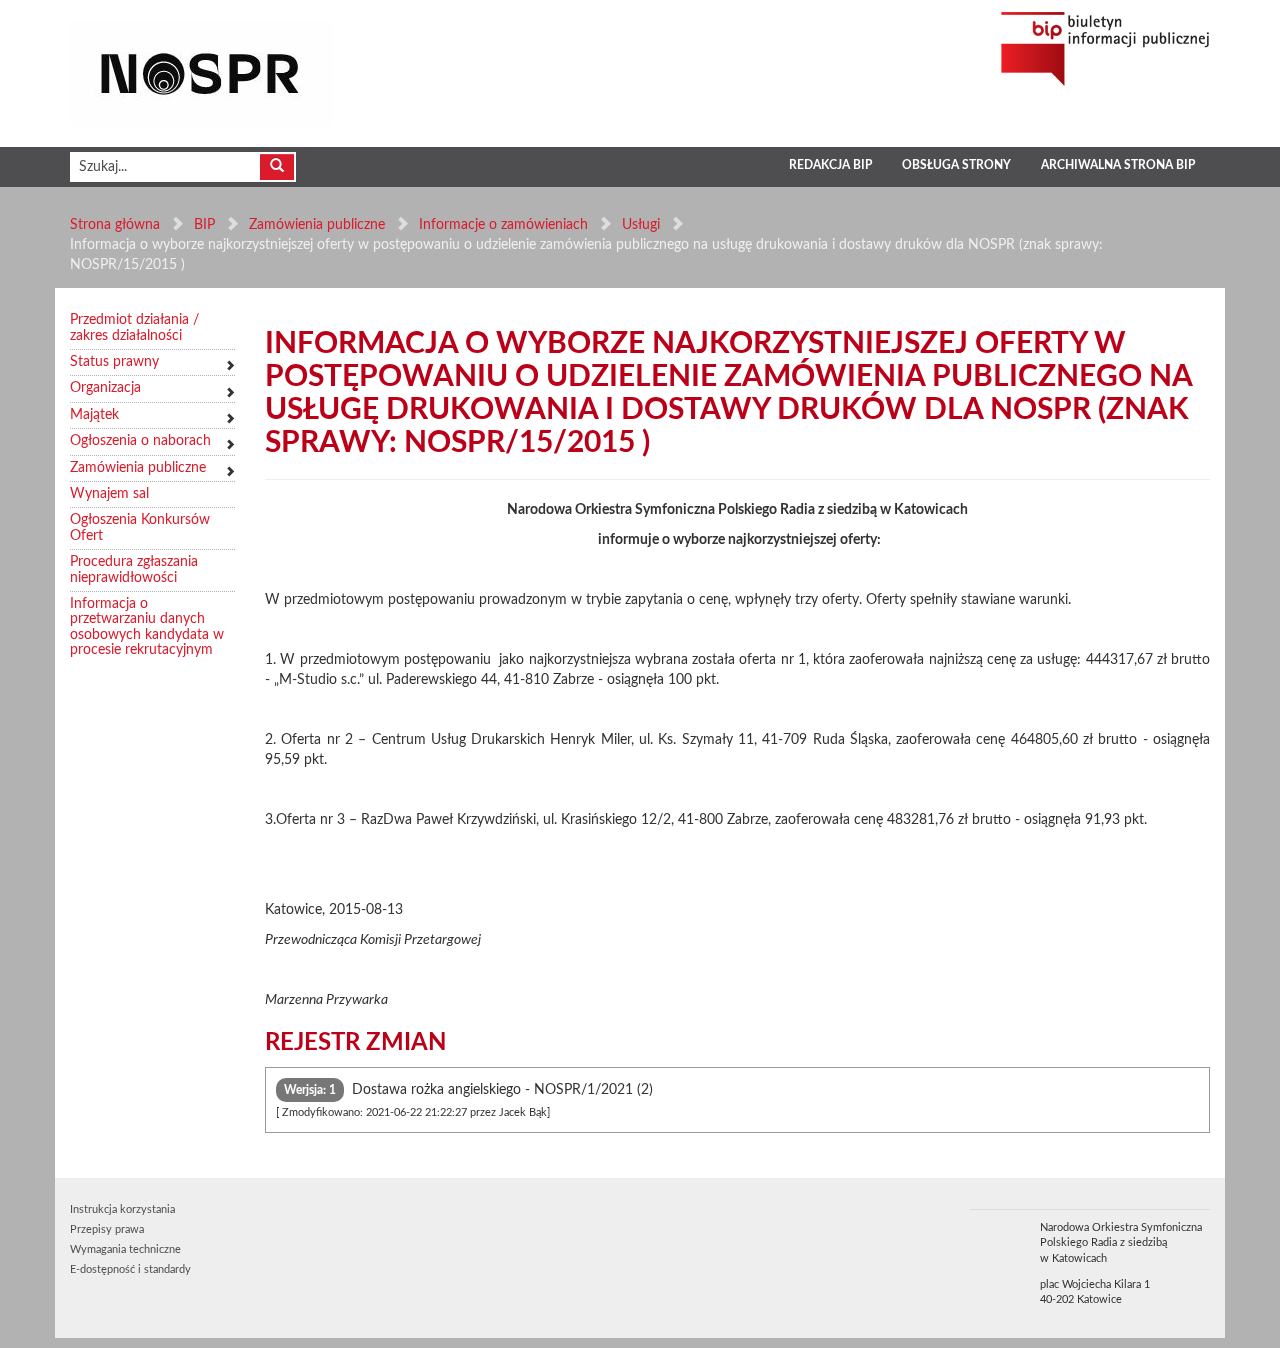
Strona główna (115, 225)
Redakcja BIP (830, 165)
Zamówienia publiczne (317, 225)
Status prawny (114, 362)
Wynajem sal (109, 494)
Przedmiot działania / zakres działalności (134, 327)
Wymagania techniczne (125, 1249)
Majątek (94, 415)
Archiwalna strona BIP (1118, 165)
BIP (204, 225)
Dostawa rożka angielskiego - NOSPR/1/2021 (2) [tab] (464, 1100)
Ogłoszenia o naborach (140, 441)
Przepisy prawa (107, 1229)
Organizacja (105, 388)
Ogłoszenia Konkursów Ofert (140, 527)
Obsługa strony (956, 165)
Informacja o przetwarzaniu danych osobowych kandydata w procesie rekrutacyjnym (147, 627)
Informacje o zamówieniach (503, 225)
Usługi (641, 225)
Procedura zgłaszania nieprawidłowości (134, 569)
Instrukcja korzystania (122, 1209)
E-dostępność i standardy (130, 1269)
